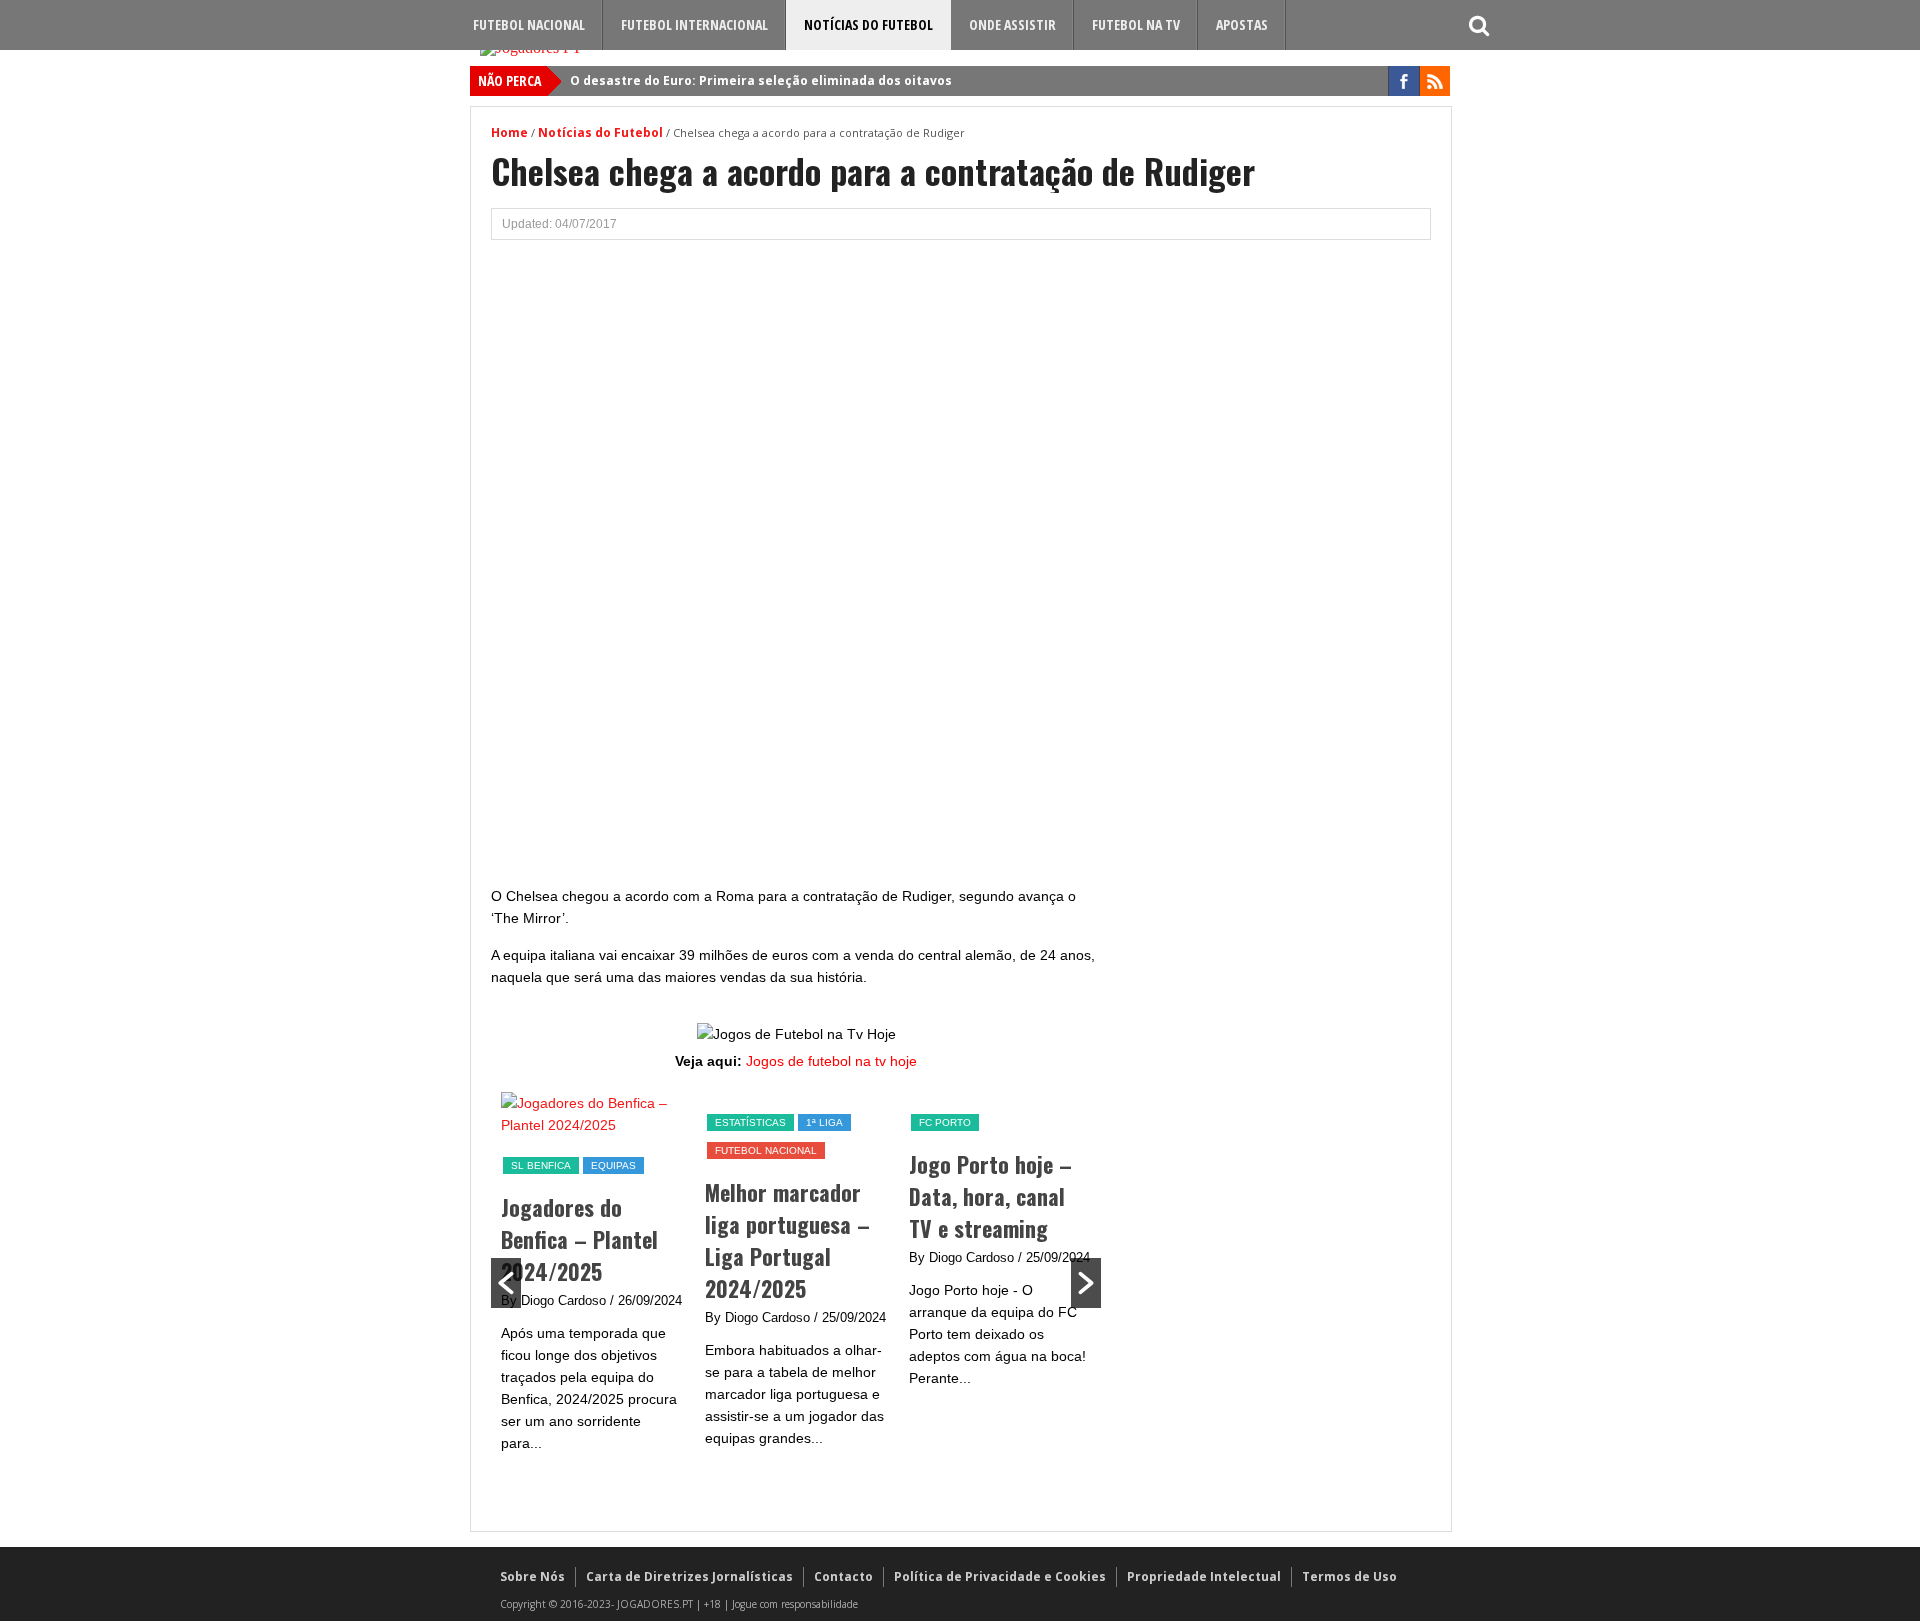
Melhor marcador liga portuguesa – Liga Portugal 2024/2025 (787, 1240)
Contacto (843, 1576)
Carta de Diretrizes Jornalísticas (689, 1576)
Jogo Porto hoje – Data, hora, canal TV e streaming (990, 1196)
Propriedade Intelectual (1204, 1576)
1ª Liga (824, 1122)
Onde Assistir (1012, 24)
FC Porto (945, 1122)
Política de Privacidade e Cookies (1000, 1576)
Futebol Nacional (529, 24)
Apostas (1242, 24)
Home (509, 132)
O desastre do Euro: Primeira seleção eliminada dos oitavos (761, 80)
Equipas (613, 1165)
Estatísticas (750, 1122)
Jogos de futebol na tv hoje (831, 1061)
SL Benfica (541, 1165)
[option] (593, 1283)
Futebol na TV (1136, 24)
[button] (506, 1283)
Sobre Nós (532, 1576)
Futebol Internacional (694, 24)
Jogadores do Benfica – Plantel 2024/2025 (579, 1239)
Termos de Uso (1349, 1576)
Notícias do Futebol (868, 24)
